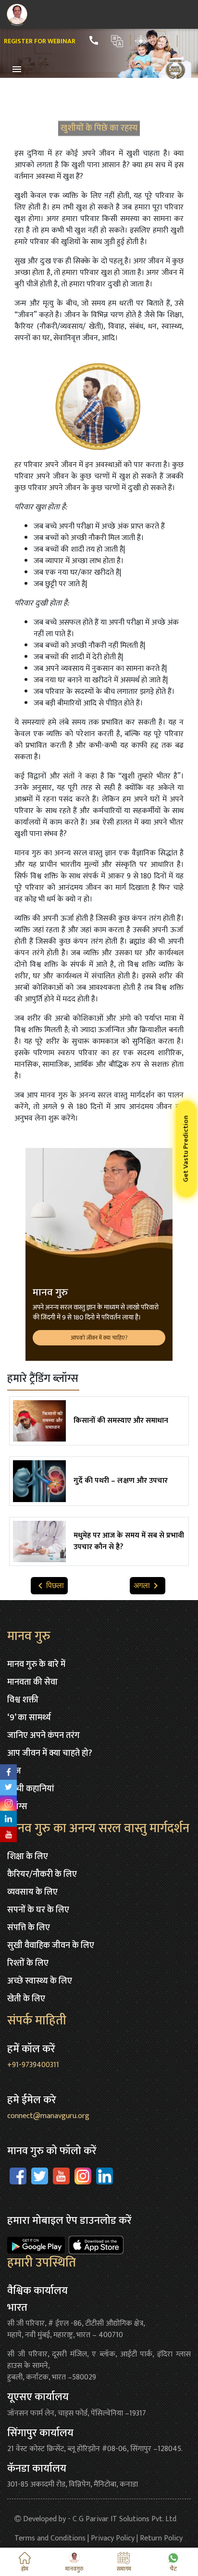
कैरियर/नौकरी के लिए (42, 1874)
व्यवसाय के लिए (32, 1892)
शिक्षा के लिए (28, 1857)
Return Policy (161, 2538)
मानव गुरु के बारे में (36, 1664)
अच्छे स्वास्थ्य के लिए (40, 1981)
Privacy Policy (113, 2538)
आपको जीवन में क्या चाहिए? (99, 1338)
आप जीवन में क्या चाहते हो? (50, 1753)
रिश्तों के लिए (28, 1963)
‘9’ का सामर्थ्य (29, 1718)
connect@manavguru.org (48, 2116)
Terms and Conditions (50, 2538)
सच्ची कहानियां (31, 1789)
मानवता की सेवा (32, 1682)
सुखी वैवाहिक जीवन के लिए (51, 1946)
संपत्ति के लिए (29, 1928)
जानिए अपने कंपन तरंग (43, 1736)
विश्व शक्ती (23, 1700)
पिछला (49, 1586)
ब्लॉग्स (17, 1807)
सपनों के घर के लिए (38, 1910)
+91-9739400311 (33, 2065)
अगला (148, 1586)
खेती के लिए (26, 1999)
